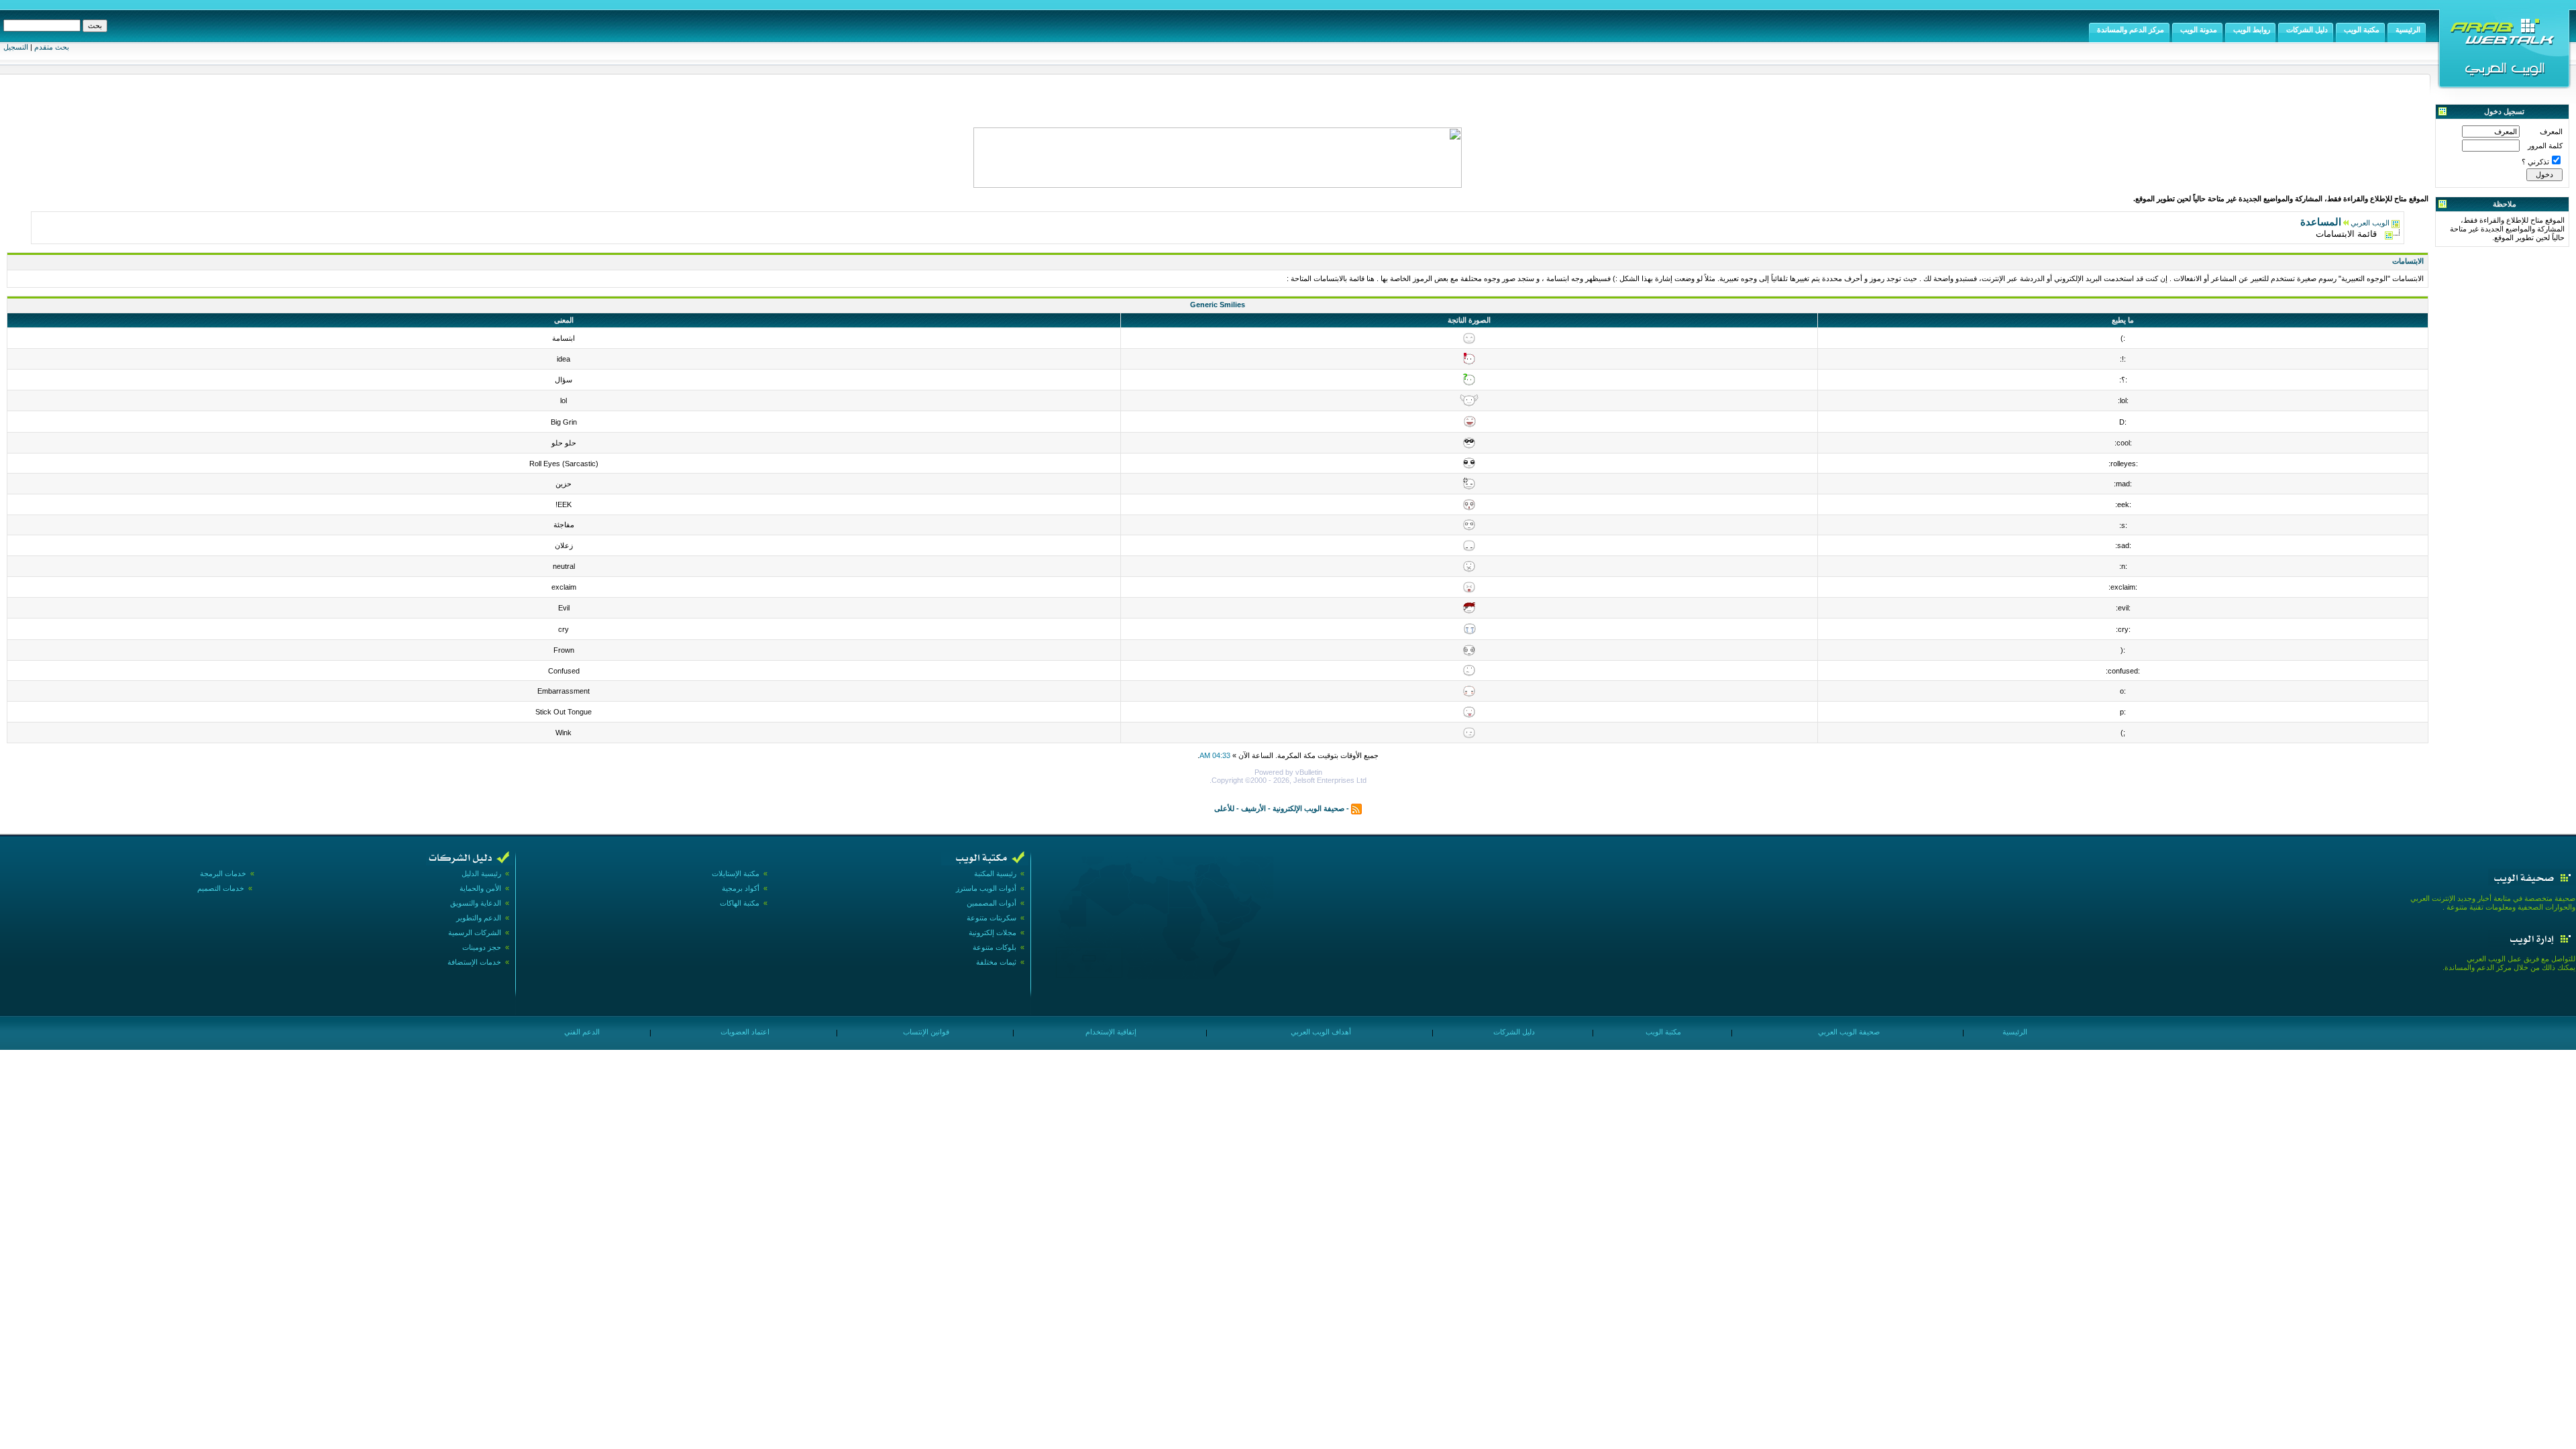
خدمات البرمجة (223, 873)
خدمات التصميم (221, 888)
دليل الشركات (1513, 1032)
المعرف (2551, 131)
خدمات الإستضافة (474, 962)
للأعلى (1224, 808)
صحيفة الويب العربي (1848, 1032)
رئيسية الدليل (481, 873)
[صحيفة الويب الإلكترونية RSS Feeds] (1356, 808)
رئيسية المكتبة (995, 873)
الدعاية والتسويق (476, 903)
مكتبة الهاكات (740, 903)
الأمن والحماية (480, 888)
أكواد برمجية (741, 888)
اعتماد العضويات (744, 1032)
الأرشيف (1253, 808)
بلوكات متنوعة (995, 947)
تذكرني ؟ (2535, 162)
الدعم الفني (581, 1032)
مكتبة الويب (1662, 1032)
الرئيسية (2014, 1032)
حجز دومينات (482, 947)
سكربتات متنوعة (991, 918)
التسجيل (16, 47)
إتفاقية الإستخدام (1110, 1032)
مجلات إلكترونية (992, 932)
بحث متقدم (52, 47)
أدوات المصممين (991, 903)
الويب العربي (2370, 223)
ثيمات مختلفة (996, 962)
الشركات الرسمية (475, 932)
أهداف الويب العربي (1320, 1032)
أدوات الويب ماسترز (986, 888)
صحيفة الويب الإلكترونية (1308, 808)
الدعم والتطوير (479, 918)
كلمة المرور (2545, 146)
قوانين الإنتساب (925, 1032)
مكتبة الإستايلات (736, 873)
